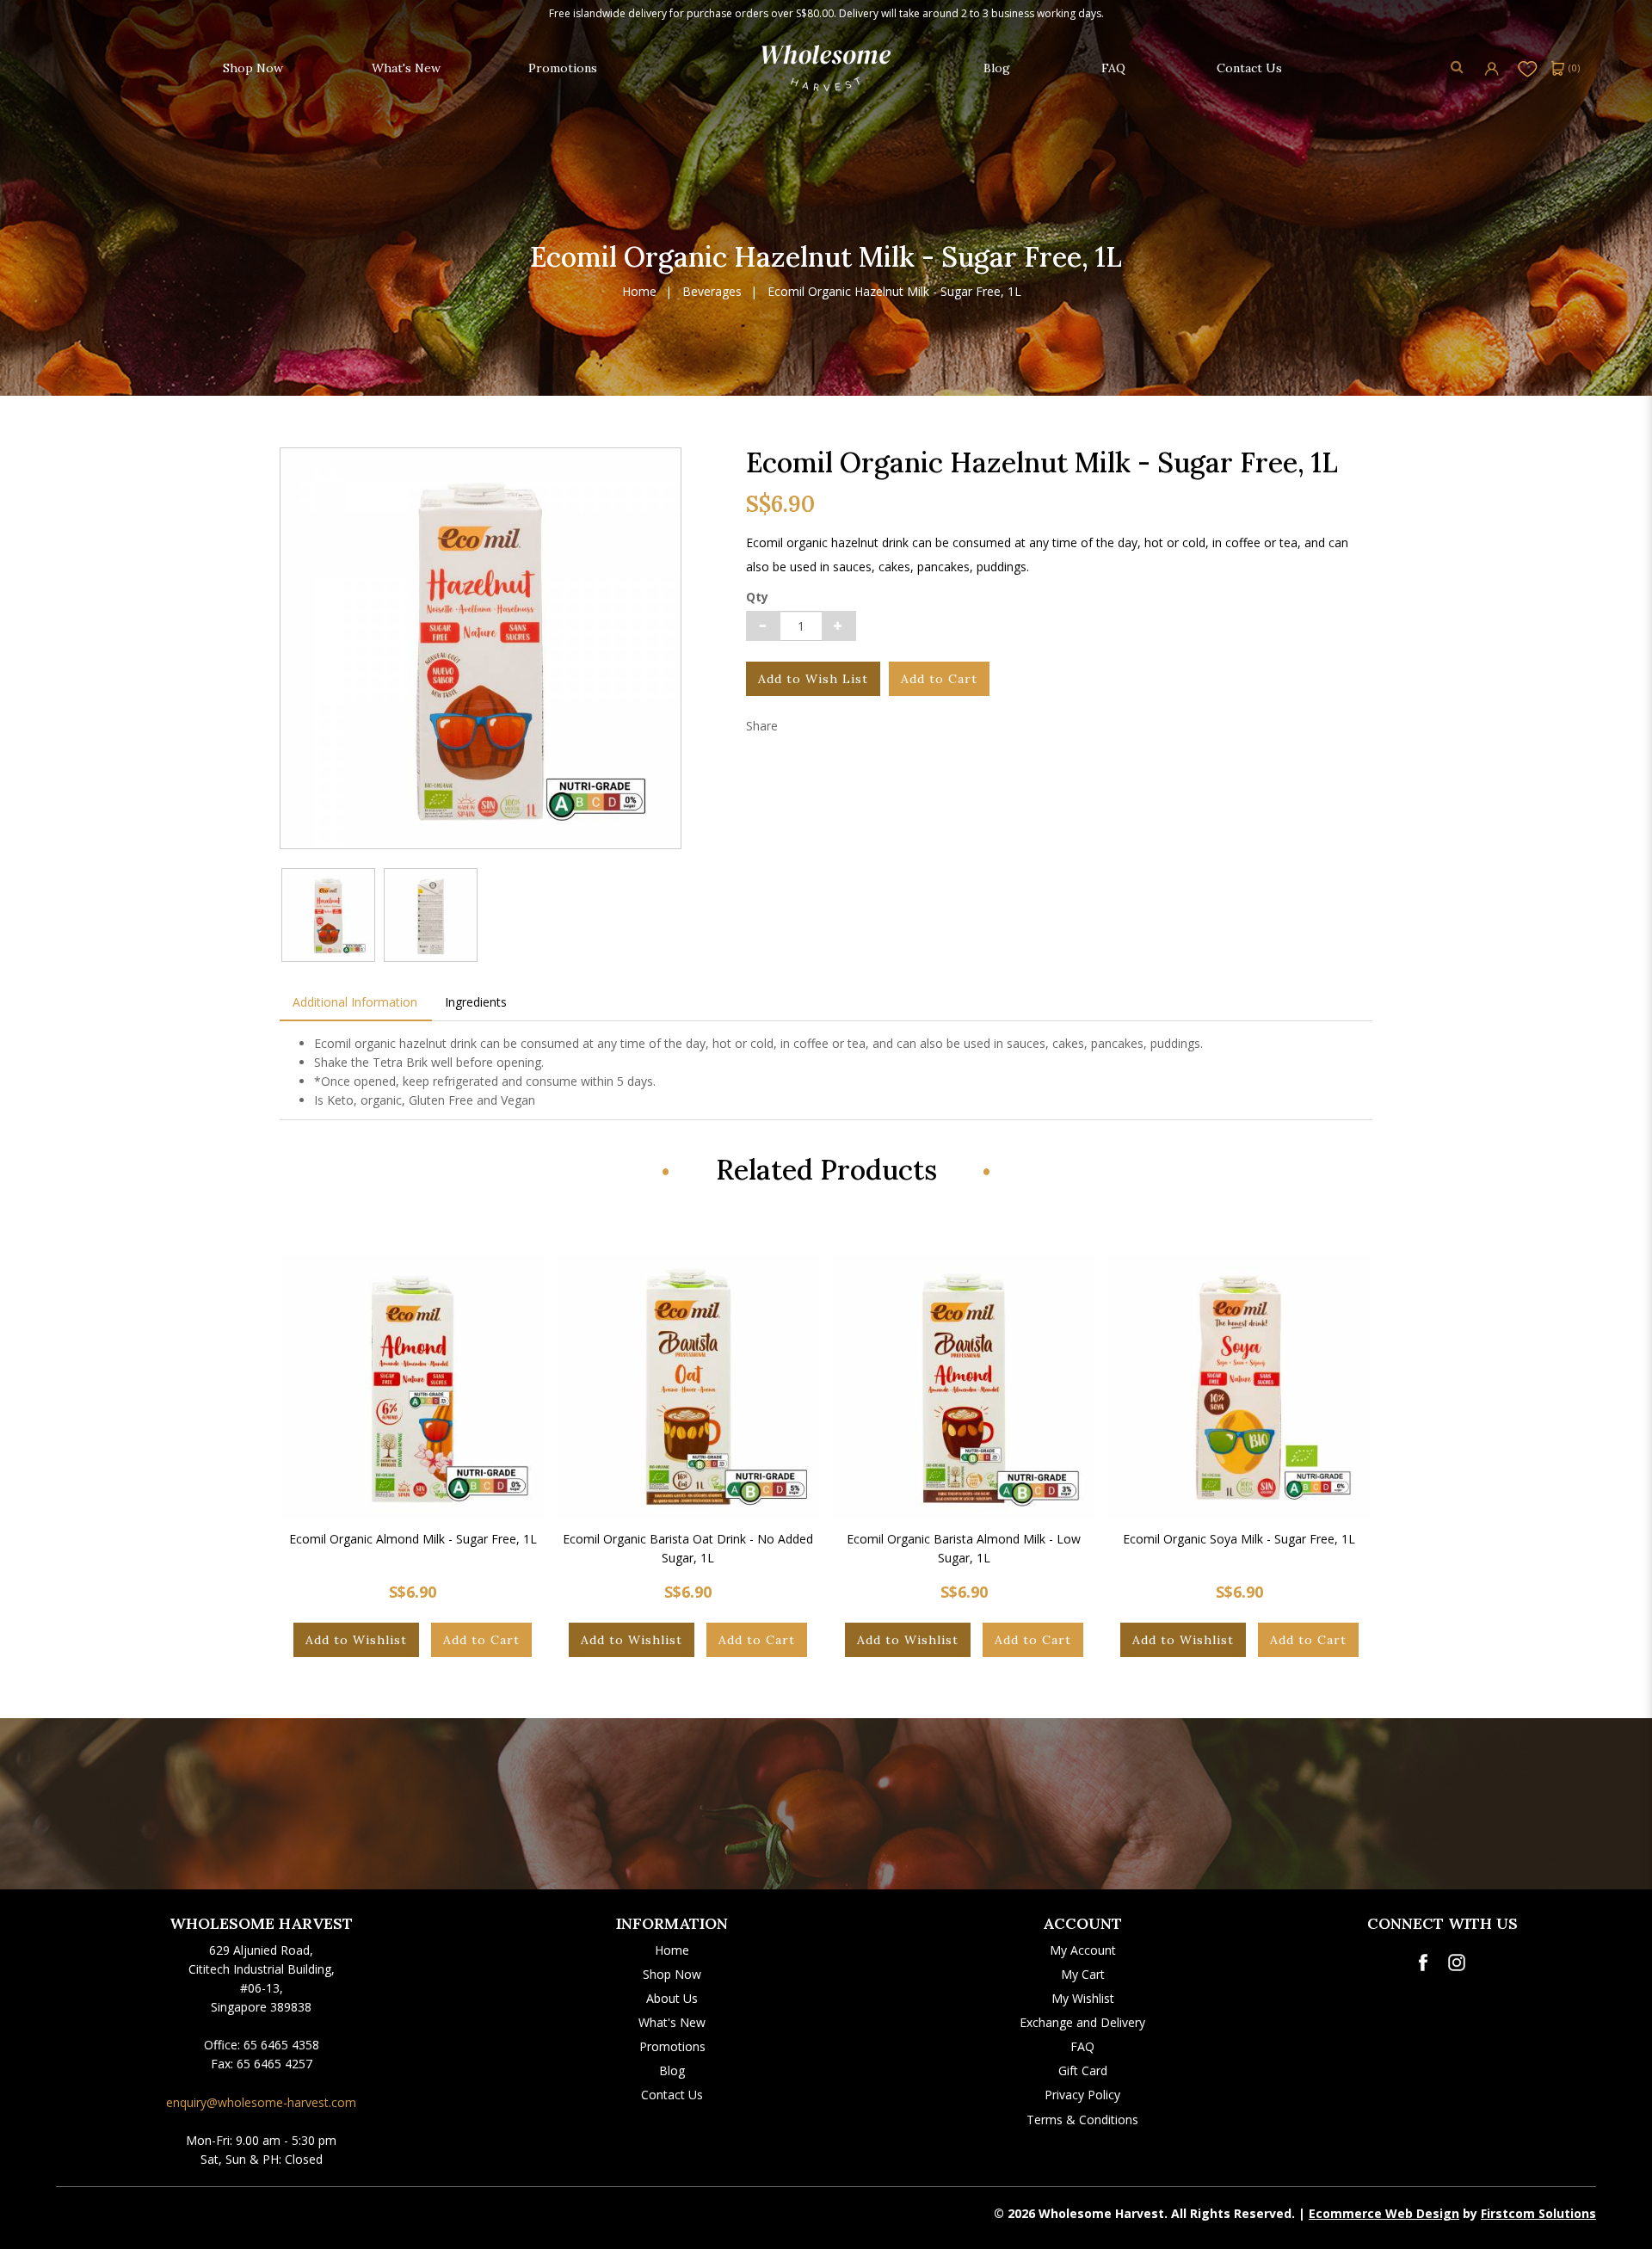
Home (639, 292)
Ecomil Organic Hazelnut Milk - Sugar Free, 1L (894, 292)
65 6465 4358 (281, 2045)
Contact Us (672, 2095)
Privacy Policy (1082, 2095)
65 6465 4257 (274, 2064)
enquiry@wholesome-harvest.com (261, 2102)
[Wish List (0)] (1528, 68)
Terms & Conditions (1082, 2120)
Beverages (712, 292)
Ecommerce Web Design (1384, 2213)
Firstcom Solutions (1538, 2213)
